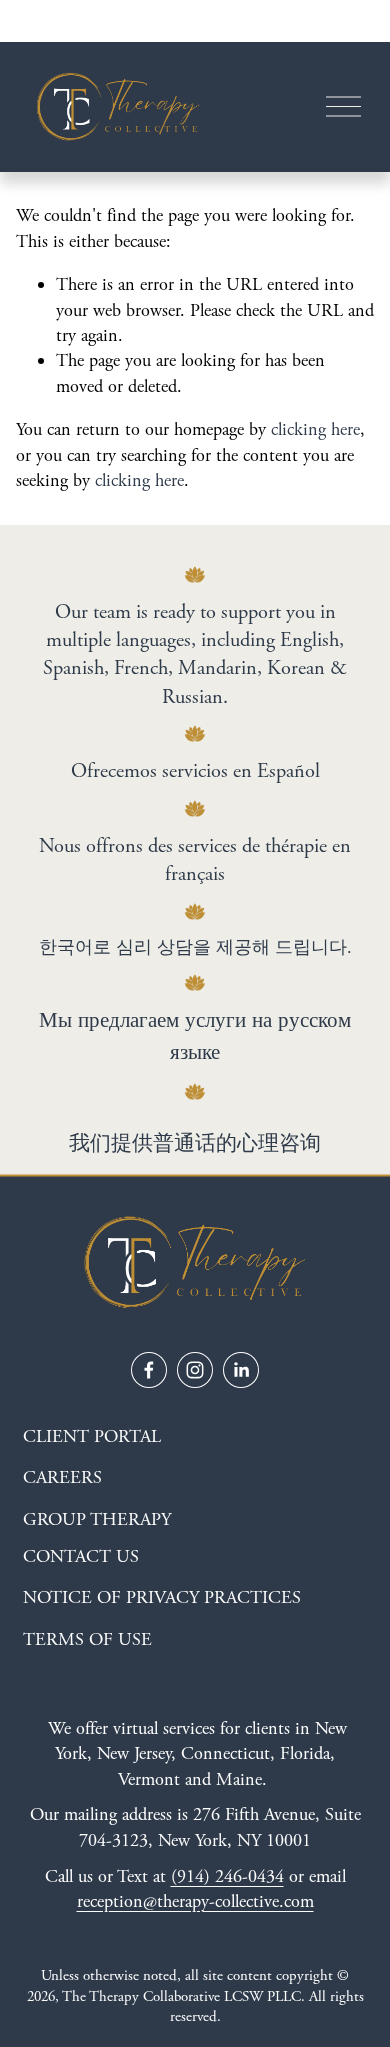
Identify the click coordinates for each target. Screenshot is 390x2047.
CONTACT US (81, 1556)
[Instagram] (195, 1370)
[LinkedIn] (241, 1370)
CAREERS (62, 1477)
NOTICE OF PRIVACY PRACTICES (162, 1597)
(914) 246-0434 (227, 1876)
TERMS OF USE (87, 1639)
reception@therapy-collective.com (195, 1901)
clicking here (315, 429)
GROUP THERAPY (97, 1519)
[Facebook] (149, 1370)
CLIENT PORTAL (92, 1436)
